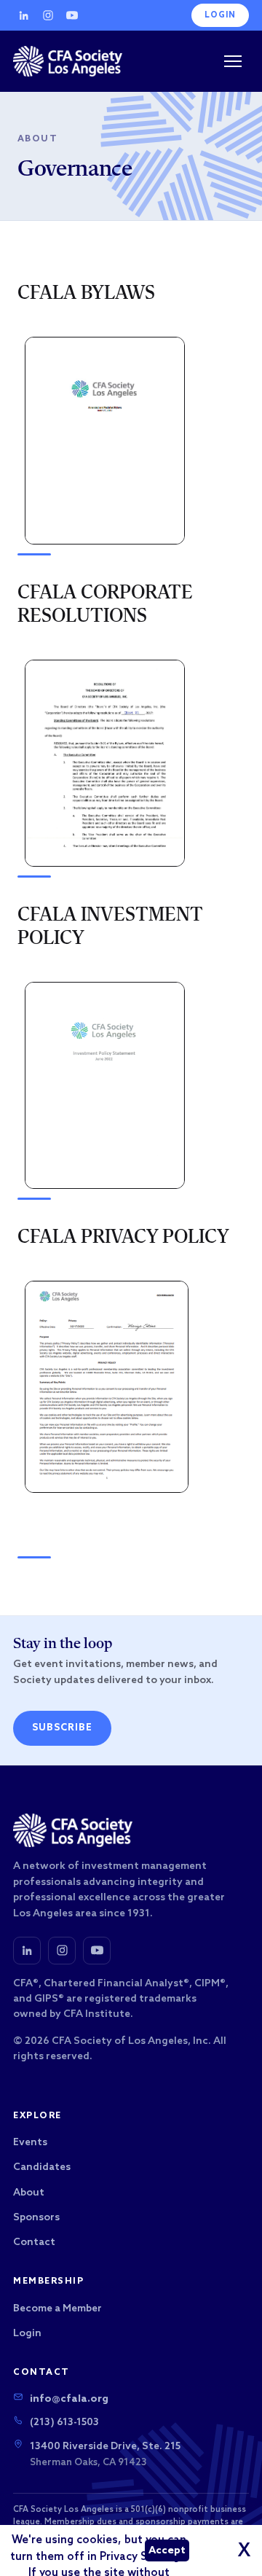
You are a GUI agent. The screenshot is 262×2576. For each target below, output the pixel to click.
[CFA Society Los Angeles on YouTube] (97, 1951)
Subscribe (62, 1728)
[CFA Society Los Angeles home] (68, 61)
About (37, 139)
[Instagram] (48, 15)
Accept (167, 2551)
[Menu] (233, 61)
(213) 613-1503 (64, 2423)
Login (220, 15)
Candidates (42, 2167)
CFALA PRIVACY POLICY (123, 1238)
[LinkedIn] (24, 15)
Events (30, 2143)
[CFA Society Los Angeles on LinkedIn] (27, 1951)
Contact (34, 2243)
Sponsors (36, 2218)
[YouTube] (72, 15)
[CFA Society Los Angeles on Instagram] (62, 1951)
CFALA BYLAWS (86, 294)
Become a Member (57, 2309)
